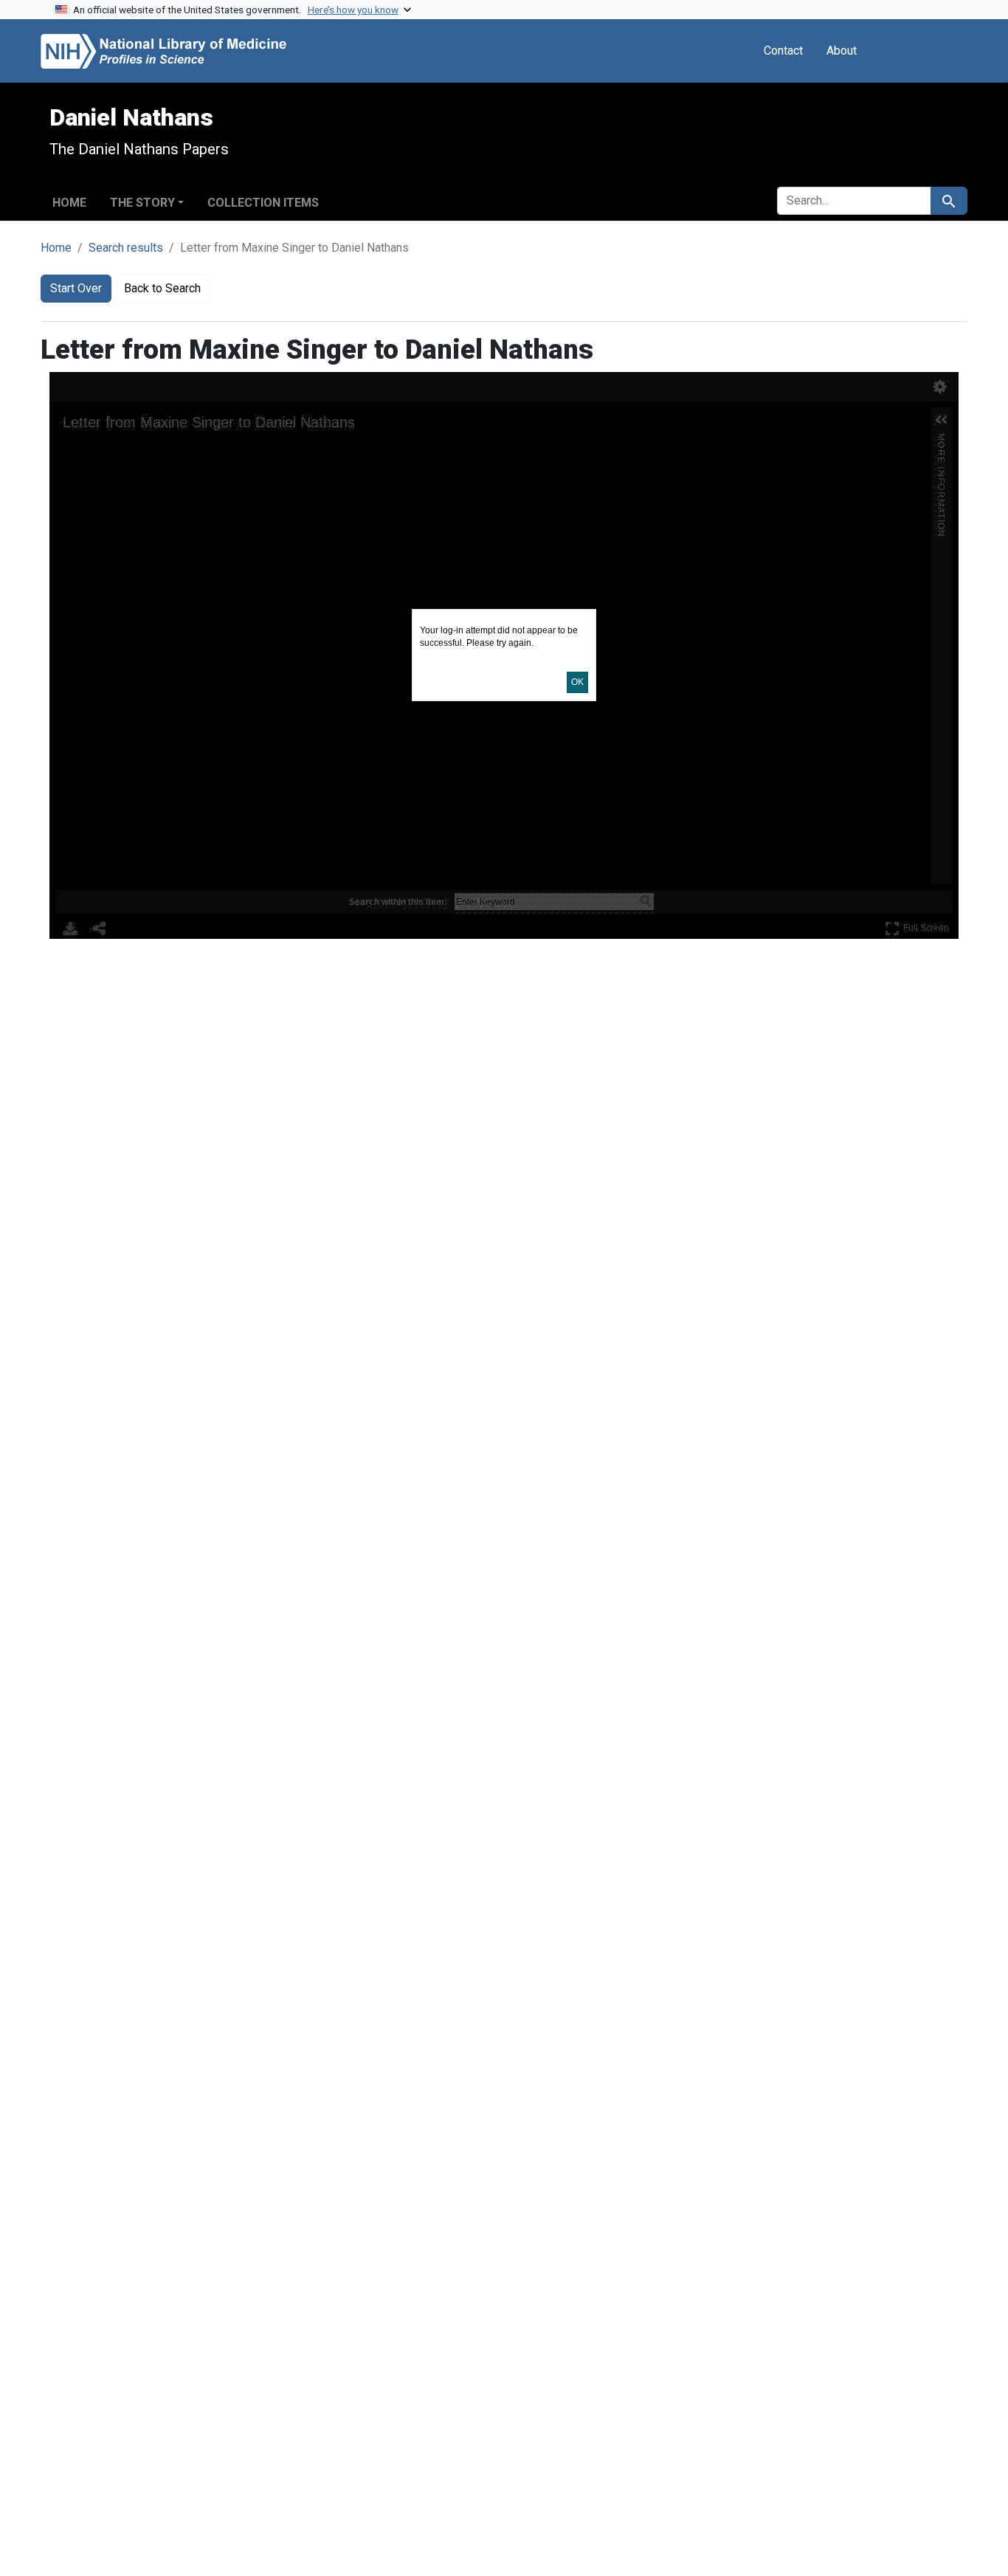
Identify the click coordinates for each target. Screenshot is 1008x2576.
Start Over (76, 288)
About (842, 51)
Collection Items (263, 203)
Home (69, 203)
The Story (142, 203)
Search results (126, 248)
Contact (783, 51)
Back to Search (162, 288)
